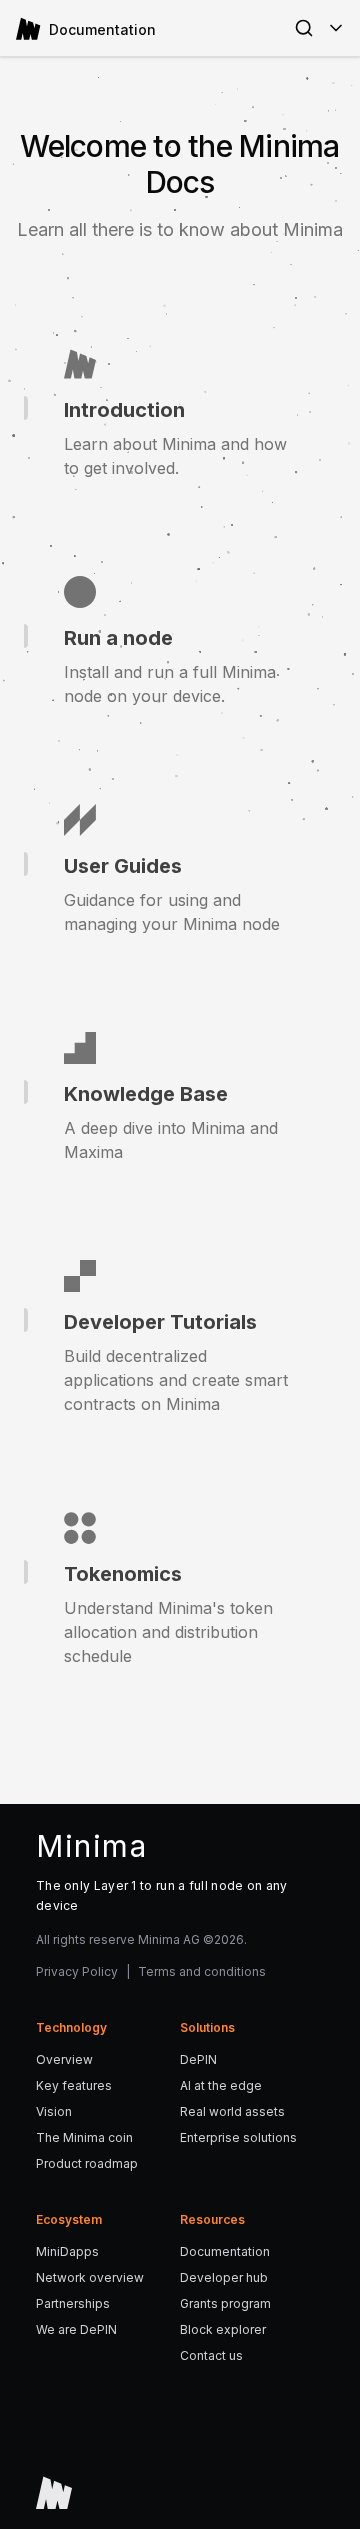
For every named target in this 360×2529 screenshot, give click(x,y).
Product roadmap (87, 2163)
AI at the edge (221, 2085)
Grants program (225, 2303)
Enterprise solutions (238, 2137)
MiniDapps (67, 2251)
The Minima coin (84, 2137)
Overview (64, 2059)
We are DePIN (76, 2329)
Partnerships (73, 2303)
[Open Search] (304, 28)
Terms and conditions (202, 1971)
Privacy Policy (77, 1971)
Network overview (90, 2277)
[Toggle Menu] (336, 28)
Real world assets (232, 2111)
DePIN (198, 2059)
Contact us (211, 2355)
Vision (54, 2111)
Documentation (225, 2251)
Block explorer (223, 2329)
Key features (74, 2085)
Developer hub (224, 2277)
